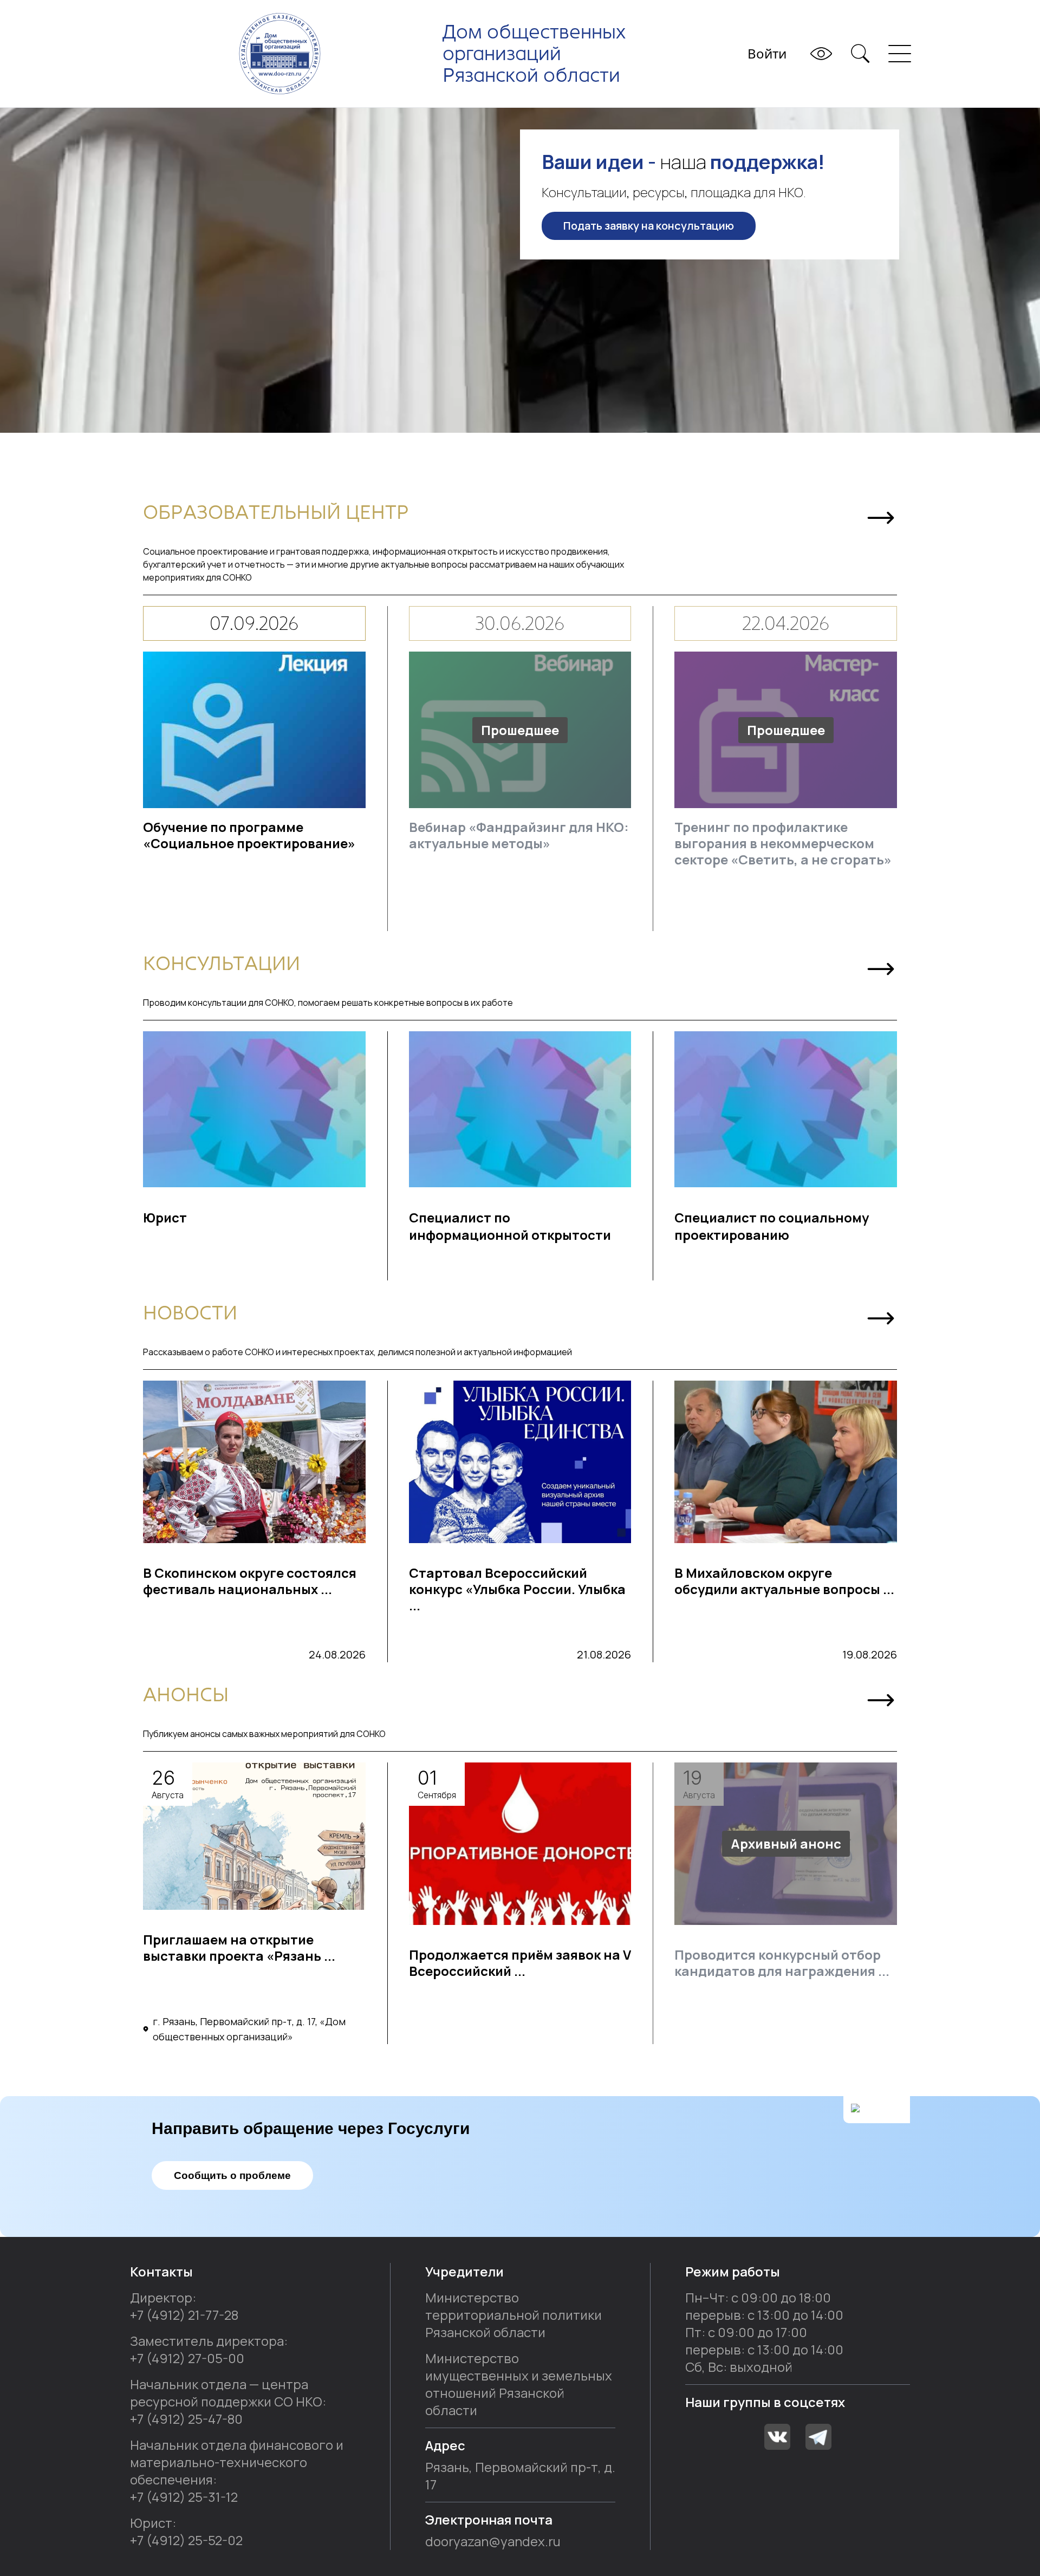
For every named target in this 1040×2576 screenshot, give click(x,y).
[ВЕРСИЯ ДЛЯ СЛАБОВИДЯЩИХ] (821, 54)
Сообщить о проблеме (232, 2175)
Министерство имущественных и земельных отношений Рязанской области (519, 2384)
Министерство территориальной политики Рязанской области (513, 2315)
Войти (767, 53)
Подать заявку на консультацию (649, 226)
